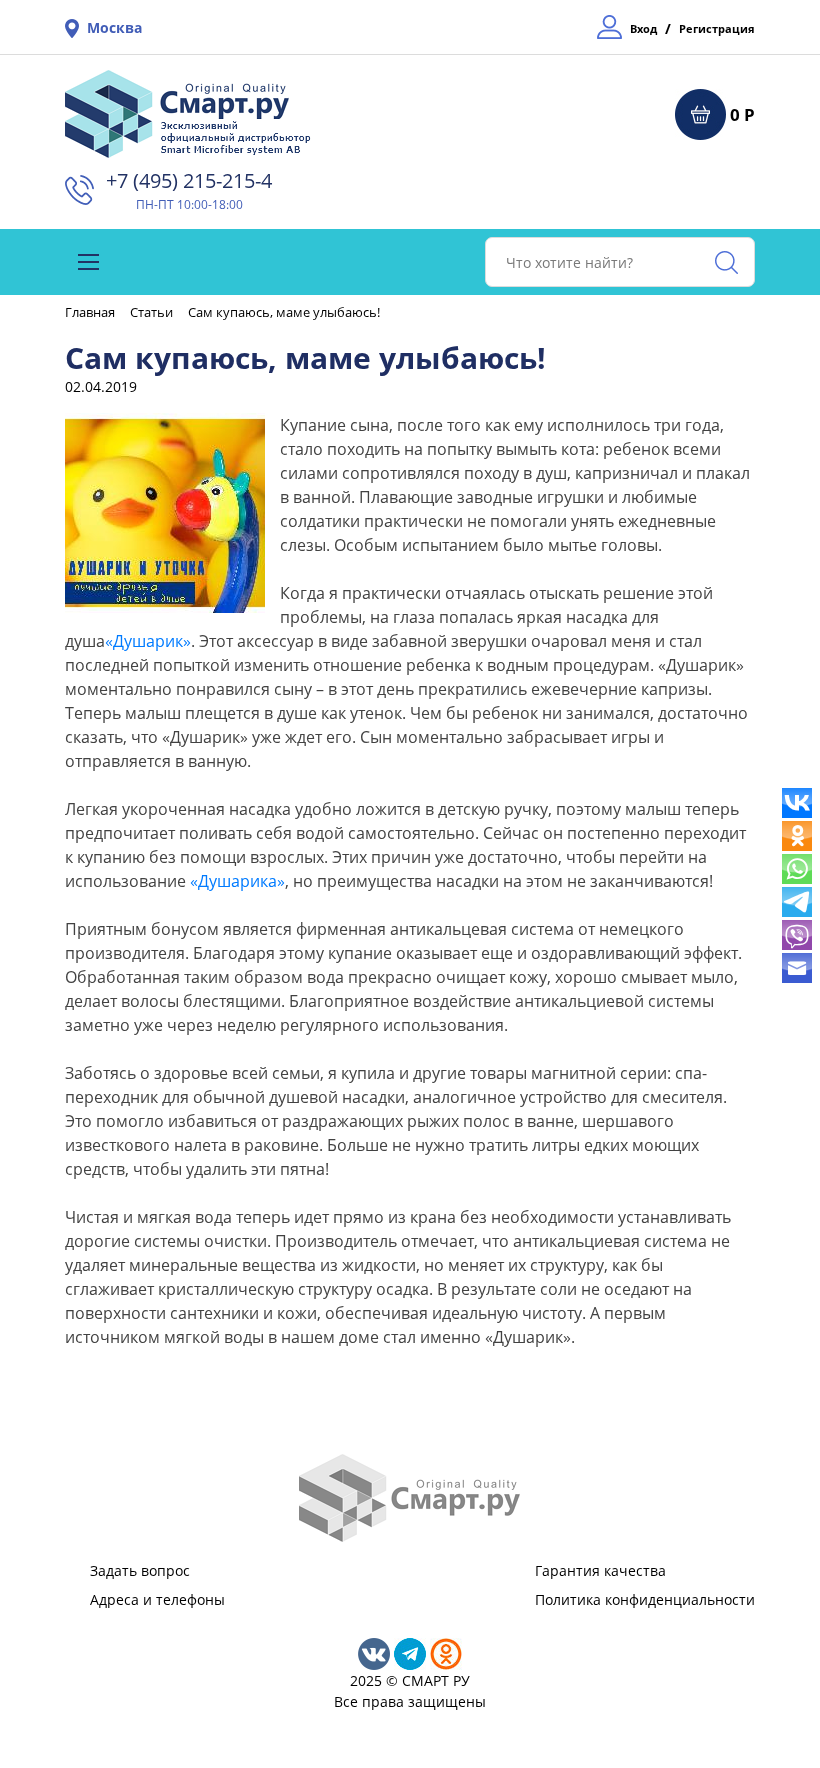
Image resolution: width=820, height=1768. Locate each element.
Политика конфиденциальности (645, 1599)
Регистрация (717, 28)
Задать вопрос (140, 1570)
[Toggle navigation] (88, 262)
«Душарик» (148, 641)
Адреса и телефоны (157, 1599)
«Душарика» (237, 881)
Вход (643, 28)
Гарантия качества (600, 1570)
